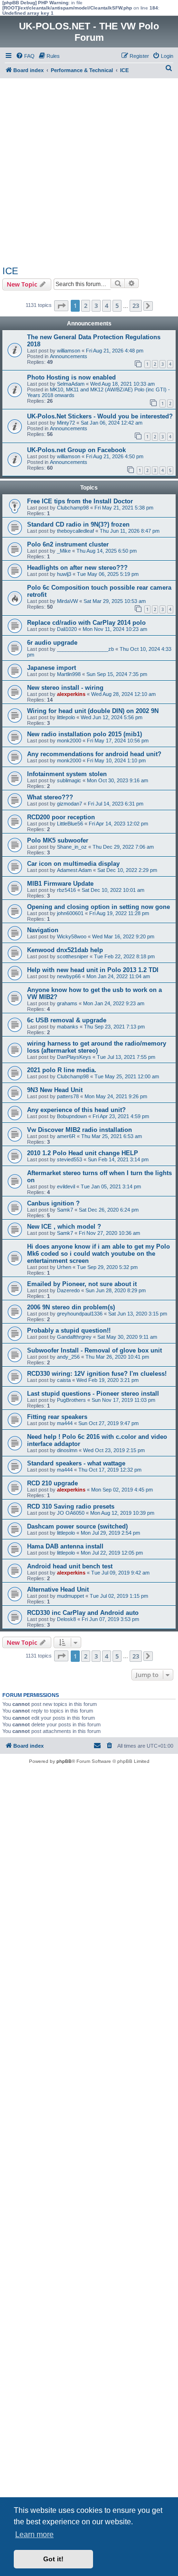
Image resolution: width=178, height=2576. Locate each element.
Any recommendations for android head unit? (94, 754)
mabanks (68, 1027)
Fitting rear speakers (57, 1417)
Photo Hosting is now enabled (71, 377)
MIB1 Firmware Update (60, 884)
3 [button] (96, 306)
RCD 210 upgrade (52, 1483)
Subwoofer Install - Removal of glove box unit (94, 1350)
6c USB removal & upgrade (67, 1020)
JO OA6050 (71, 1513)
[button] (61, 306)
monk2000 (69, 741)
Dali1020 (67, 629)
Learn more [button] (34, 2534)
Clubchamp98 (73, 508)
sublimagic (69, 780)
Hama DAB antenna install (65, 1546)
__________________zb (85, 649)
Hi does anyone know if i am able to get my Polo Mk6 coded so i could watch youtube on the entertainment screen (98, 1254)
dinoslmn (67, 1450)
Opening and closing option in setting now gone (98, 907)
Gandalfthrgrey (74, 1337)
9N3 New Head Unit (55, 1090)
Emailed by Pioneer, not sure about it (82, 1284)
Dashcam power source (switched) (77, 1526)
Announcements (69, 356)
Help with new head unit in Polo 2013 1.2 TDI (93, 970)
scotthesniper (73, 956)
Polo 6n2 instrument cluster (68, 544)
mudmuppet (70, 1596)
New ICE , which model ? (64, 1227)
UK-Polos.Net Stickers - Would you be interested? (100, 416)
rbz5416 (66, 890)
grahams (67, 1003)
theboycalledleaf (75, 531)
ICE (10, 271)
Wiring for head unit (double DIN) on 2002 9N (93, 711)
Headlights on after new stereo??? (77, 568)
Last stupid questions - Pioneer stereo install (93, 1394)
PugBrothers (71, 1400)
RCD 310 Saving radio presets (71, 1506)
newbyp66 (69, 976)
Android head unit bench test (70, 1566)
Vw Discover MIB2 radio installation (80, 1130)
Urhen (64, 1267)
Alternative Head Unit (58, 1589)
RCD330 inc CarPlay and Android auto (83, 1613)
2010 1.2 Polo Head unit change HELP (83, 1153)
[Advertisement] (89, 172)
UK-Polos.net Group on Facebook (76, 450)
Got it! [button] (53, 2559)
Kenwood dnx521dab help (65, 950)
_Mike (64, 551)
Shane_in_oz (72, 847)
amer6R (66, 1136)
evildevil (66, 1186)
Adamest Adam (74, 870)
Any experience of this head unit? (76, 1110)
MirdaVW (67, 601)
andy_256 (68, 1357)
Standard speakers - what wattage (76, 1463)
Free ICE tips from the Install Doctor (80, 501)
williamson (69, 351)
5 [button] (117, 306)
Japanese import (52, 668)
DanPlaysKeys (74, 1057)
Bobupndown (72, 1116)
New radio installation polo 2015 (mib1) (84, 734)
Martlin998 (69, 674)
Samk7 (65, 1210)
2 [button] (86, 306)
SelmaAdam (71, 384)
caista (64, 1380)
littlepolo (66, 717)
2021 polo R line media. (62, 1070)
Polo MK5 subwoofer (58, 840)
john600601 (70, 913)
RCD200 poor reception (61, 817)
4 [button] (107, 306)
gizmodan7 (70, 804)
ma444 (65, 1423)
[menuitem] (25, 56)
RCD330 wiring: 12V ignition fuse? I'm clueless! (97, 1374)
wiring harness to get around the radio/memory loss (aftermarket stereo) (97, 1047)
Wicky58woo (72, 936)
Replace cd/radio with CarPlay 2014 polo (86, 623)
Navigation (43, 930)
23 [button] (136, 306)
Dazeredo (68, 1290)
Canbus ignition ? (53, 1203)
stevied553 (70, 1159)
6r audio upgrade (52, 643)
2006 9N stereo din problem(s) (71, 1307)
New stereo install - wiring (65, 688)
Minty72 (66, 423)
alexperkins (71, 694)
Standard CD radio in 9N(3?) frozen (78, 524)
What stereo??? (50, 797)
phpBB (64, 1761)
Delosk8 (66, 1619)
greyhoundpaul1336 (80, 1314)
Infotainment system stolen (67, 774)
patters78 (68, 1096)
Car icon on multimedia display (73, 864)
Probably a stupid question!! (69, 1330)
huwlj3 (64, 574)
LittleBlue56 (70, 824)
